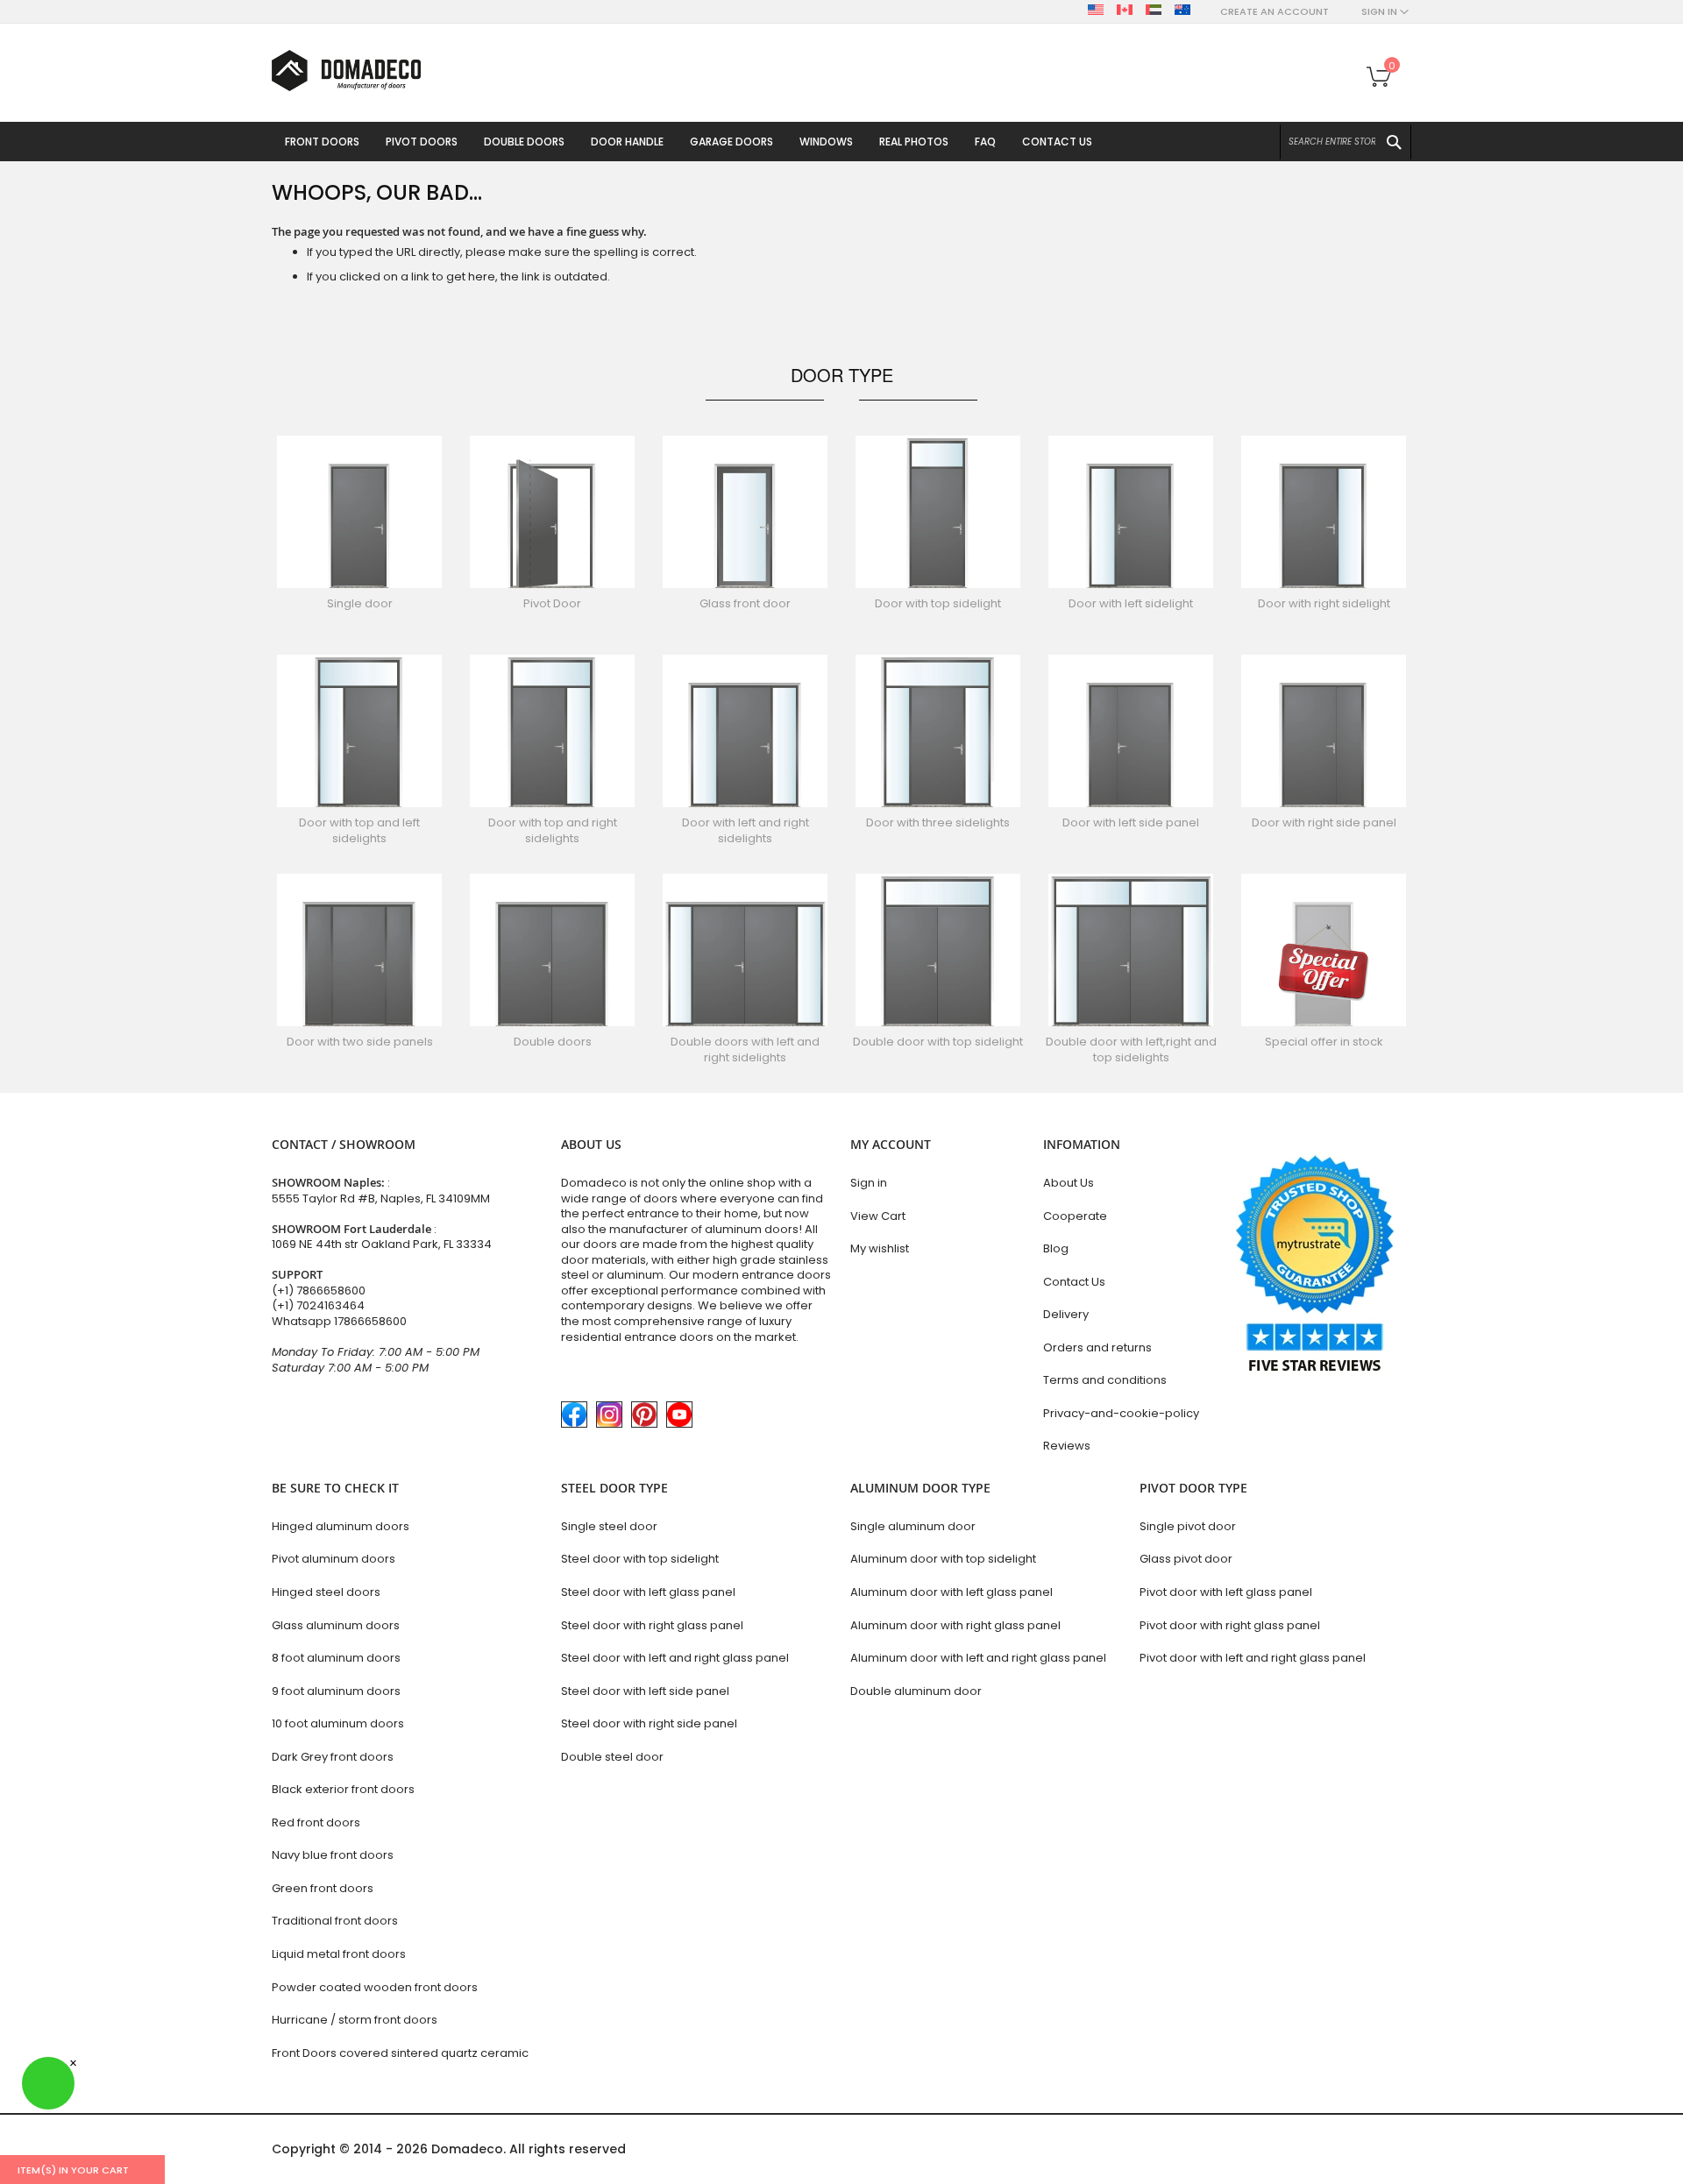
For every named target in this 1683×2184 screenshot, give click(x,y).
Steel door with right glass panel (652, 1625)
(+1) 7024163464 (318, 1305)
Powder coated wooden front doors (375, 1987)
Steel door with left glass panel (648, 1592)
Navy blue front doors (333, 1855)
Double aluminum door (916, 1691)
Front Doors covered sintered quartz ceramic (400, 2053)
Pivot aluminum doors (334, 1559)
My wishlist (880, 1248)
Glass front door (745, 603)
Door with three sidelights (938, 823)
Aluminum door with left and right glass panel (978, 1658)
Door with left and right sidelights (746, 830)
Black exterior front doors (343, 1789)
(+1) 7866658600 (319, 1291)
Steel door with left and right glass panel (675, 1658)
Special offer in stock (1324, 1042)
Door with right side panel (1324, 823)
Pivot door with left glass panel (1226, 1592)
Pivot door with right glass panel (1230, 1625)
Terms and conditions (1105, 1380)
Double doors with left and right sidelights (745, 1049)
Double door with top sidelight (938, 1042)
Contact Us (1074, 1282)
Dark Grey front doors (333, 1757)
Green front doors (323, 1888)
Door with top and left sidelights (359, 830)
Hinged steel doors (326, 1592)
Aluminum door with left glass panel (952, 1592)
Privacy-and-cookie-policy (1121, 1413)
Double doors (553, 1042)
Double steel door (612, 1757)
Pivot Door (552, 603)
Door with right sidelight (1324, 603)
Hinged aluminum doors (341, 1526)
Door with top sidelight (938, 603)
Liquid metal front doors (339, 1954)
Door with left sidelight (1131, 603)
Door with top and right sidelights (553, 830)
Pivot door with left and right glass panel (1253, 1658)
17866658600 (370, 1321)
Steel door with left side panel (645, 1691)
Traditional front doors (335, 1921)
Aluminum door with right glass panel (955, 1625)
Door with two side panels (360, 1042)
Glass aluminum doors (336, 1625)
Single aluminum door (913, 1526)
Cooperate (1075, 1216)
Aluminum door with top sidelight (943, 1559)
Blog (1056, 1248)
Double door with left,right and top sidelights (1131, 1049)
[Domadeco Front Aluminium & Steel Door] (346, 71)
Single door (360, 603)
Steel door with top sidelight (640, 1559)
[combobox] (1346, 142)
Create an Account (1275, 12)
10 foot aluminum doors (338, 1723)
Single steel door (609, 1526)
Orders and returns (1097, 1347)
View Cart (878, 1216)
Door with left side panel (1131, 823)
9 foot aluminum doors (336, 1691)
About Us (1069, 1183)
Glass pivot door (1186, 1559)
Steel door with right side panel (649, 1723)
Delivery (1066, 1314)
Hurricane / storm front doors (355, 2020)
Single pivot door (1188, 1526)
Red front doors (316, 1822)
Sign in (869, 1183)
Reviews (1067, 1446)
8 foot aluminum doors (336, 1658)
